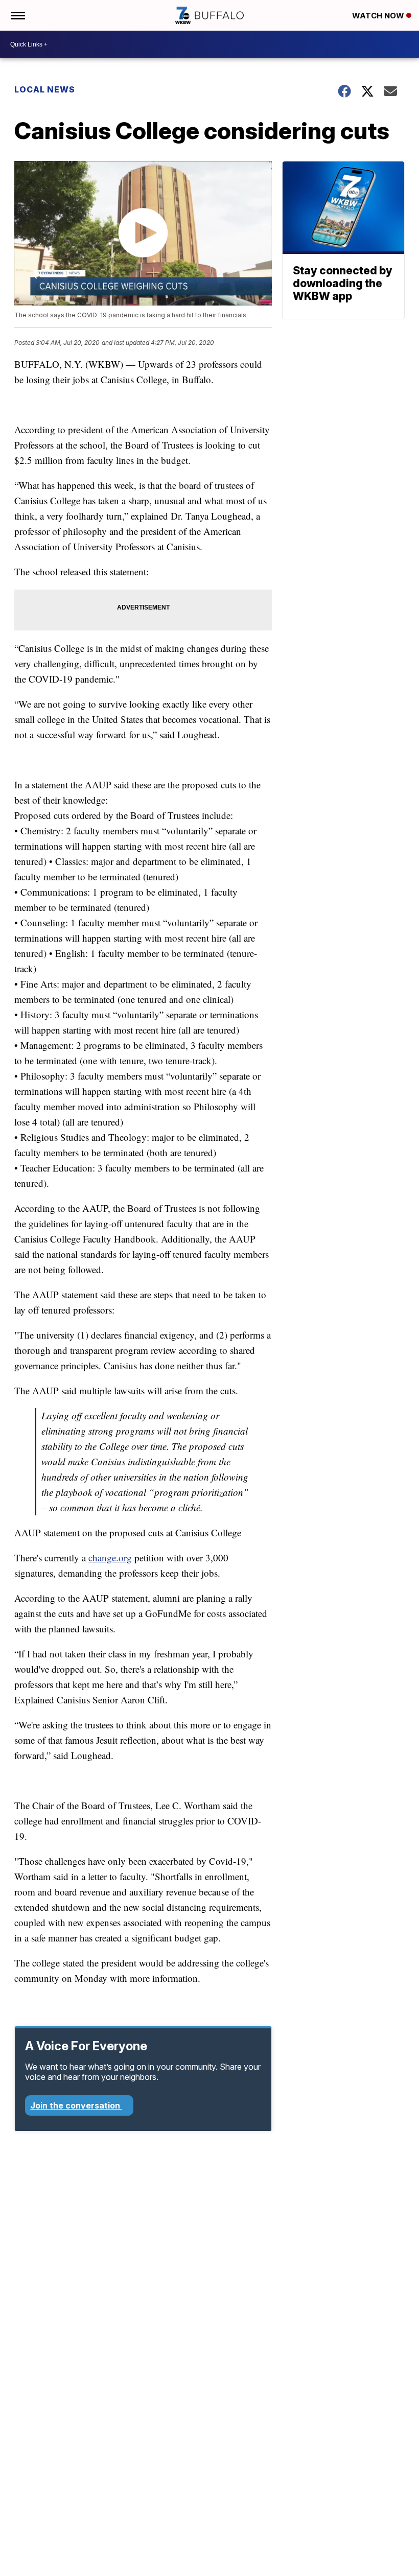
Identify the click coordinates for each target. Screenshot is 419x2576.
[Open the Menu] (17, 15)
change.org (110, 1558)
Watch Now (379, 16)
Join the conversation (76, 2105)
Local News (45, 89)
